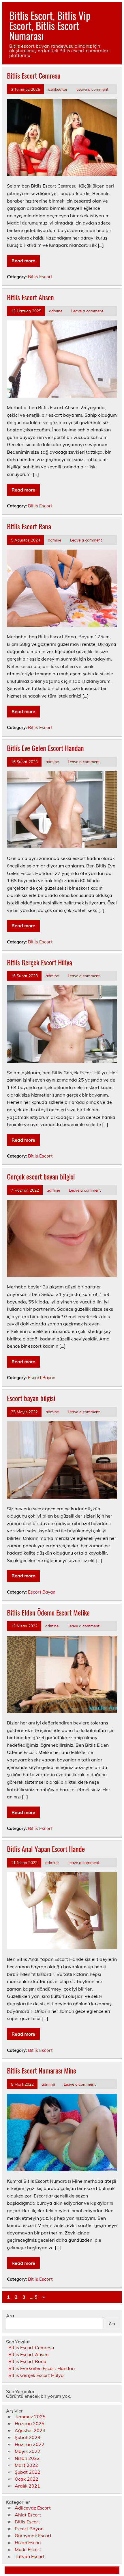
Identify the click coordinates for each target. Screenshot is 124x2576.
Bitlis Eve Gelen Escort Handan (45, 748)
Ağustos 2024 (30, 2430)
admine (56, 311)
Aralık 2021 (27, 2486)
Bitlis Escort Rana (29, 526)
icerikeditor (58, 89)
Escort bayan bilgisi (31, 1398)
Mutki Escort (28, 2549)
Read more (23, 261)
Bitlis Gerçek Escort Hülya (40, 962)
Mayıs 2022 (28, 2451)
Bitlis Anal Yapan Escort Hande (46, 1849)
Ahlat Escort (28, 2515)
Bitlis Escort (40, 277)
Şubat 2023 (28, 2437)
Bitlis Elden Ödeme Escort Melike (48, 1612)
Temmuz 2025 (30, 2416)
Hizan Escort (28, 2542)
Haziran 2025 (30, 2423)
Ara (10, 2316)
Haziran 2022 (30, 2444)
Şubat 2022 (28, 2472)
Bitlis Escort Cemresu (34, 75)
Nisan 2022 (27, 2458)
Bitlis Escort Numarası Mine (42, 2070)
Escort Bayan (42, 1378)
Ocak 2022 (27, 2479)
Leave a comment (92, 89)
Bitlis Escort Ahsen (30, 297)
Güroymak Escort (33, 2536)
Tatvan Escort (30, 2556)
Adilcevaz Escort (33, 2508)
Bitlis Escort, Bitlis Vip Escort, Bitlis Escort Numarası (50, 25)
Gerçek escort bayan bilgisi (41, 1176)
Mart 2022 (26, 2465)
